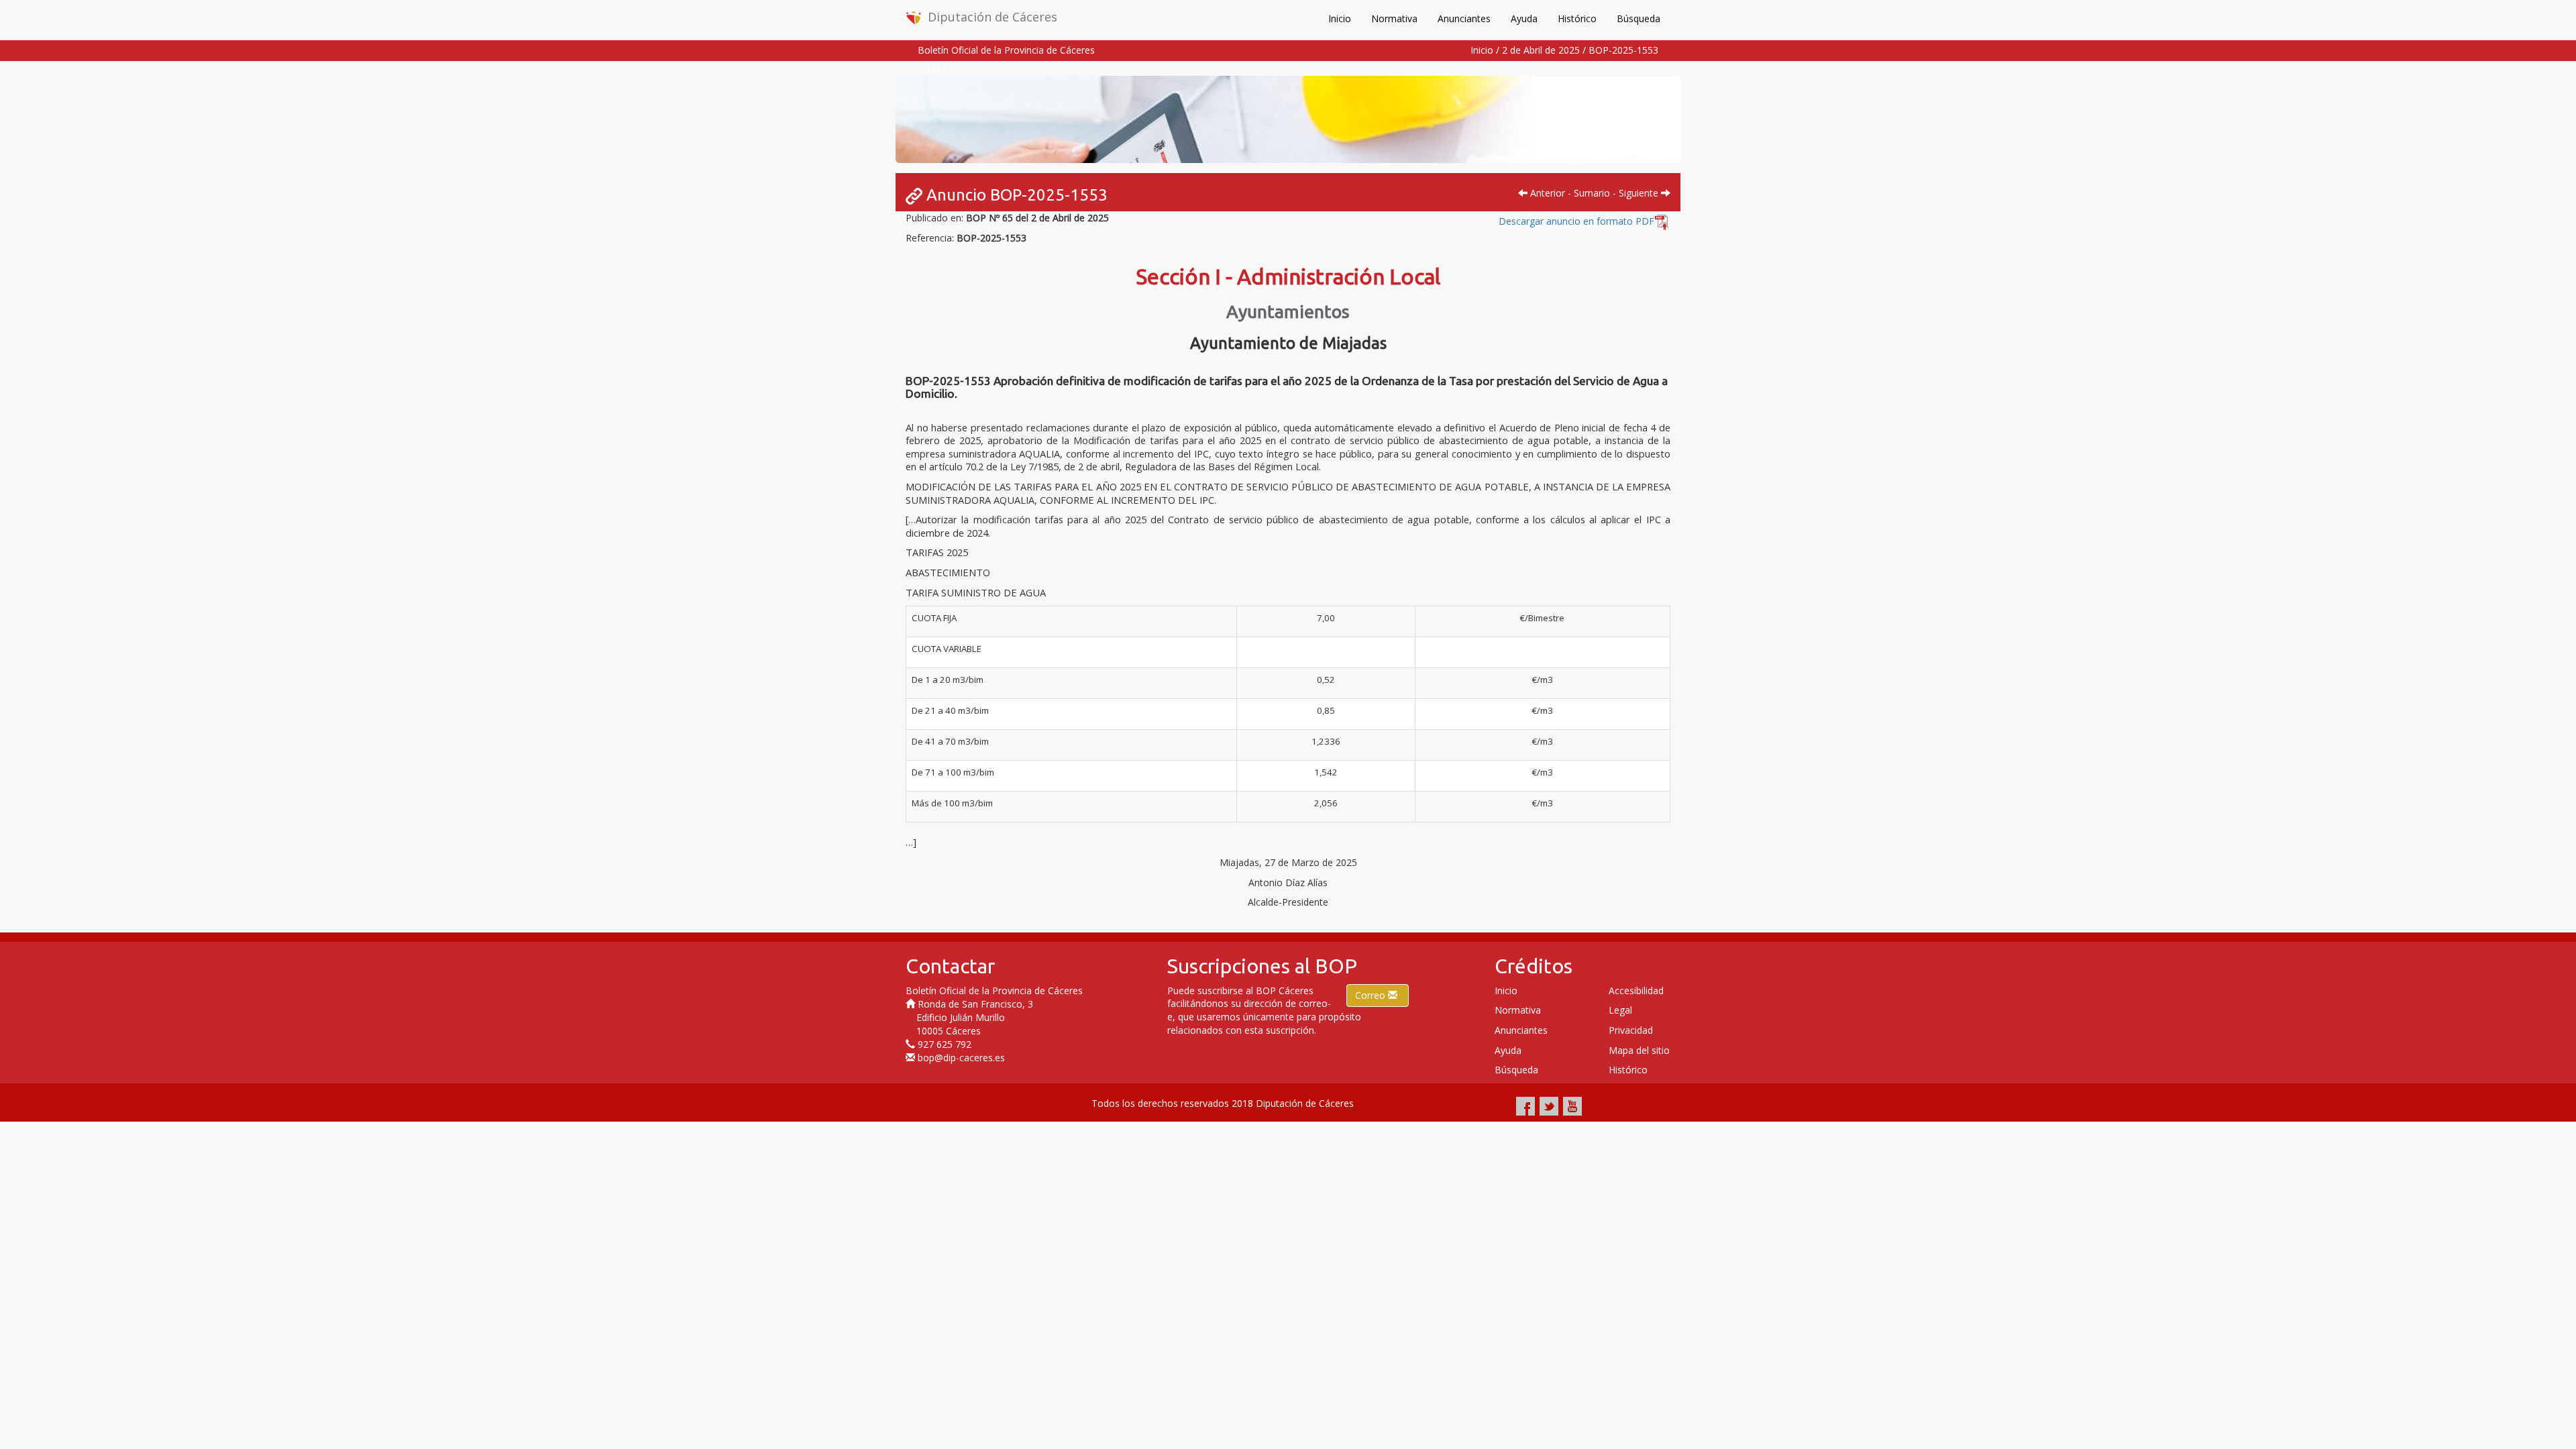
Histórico (1577, 18)
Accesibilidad (1636, 990)
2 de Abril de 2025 (1541, 50)
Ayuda (1524, 18)
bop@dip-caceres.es (961, 1058)
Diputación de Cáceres (992, 17)
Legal (1620, 1010)
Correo (1372, 995)
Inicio (1340, 18)
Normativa (1394, 18)
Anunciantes (1464, 18)
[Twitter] (1549, 1106)
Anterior (1546, 193)
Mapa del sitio (1639, 1050)
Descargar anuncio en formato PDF (1576, 221)
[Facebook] (1525, 1106)
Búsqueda (1639, 18)
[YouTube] (1572, 1106)
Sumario (1592, 193)
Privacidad (1631, 1030)
